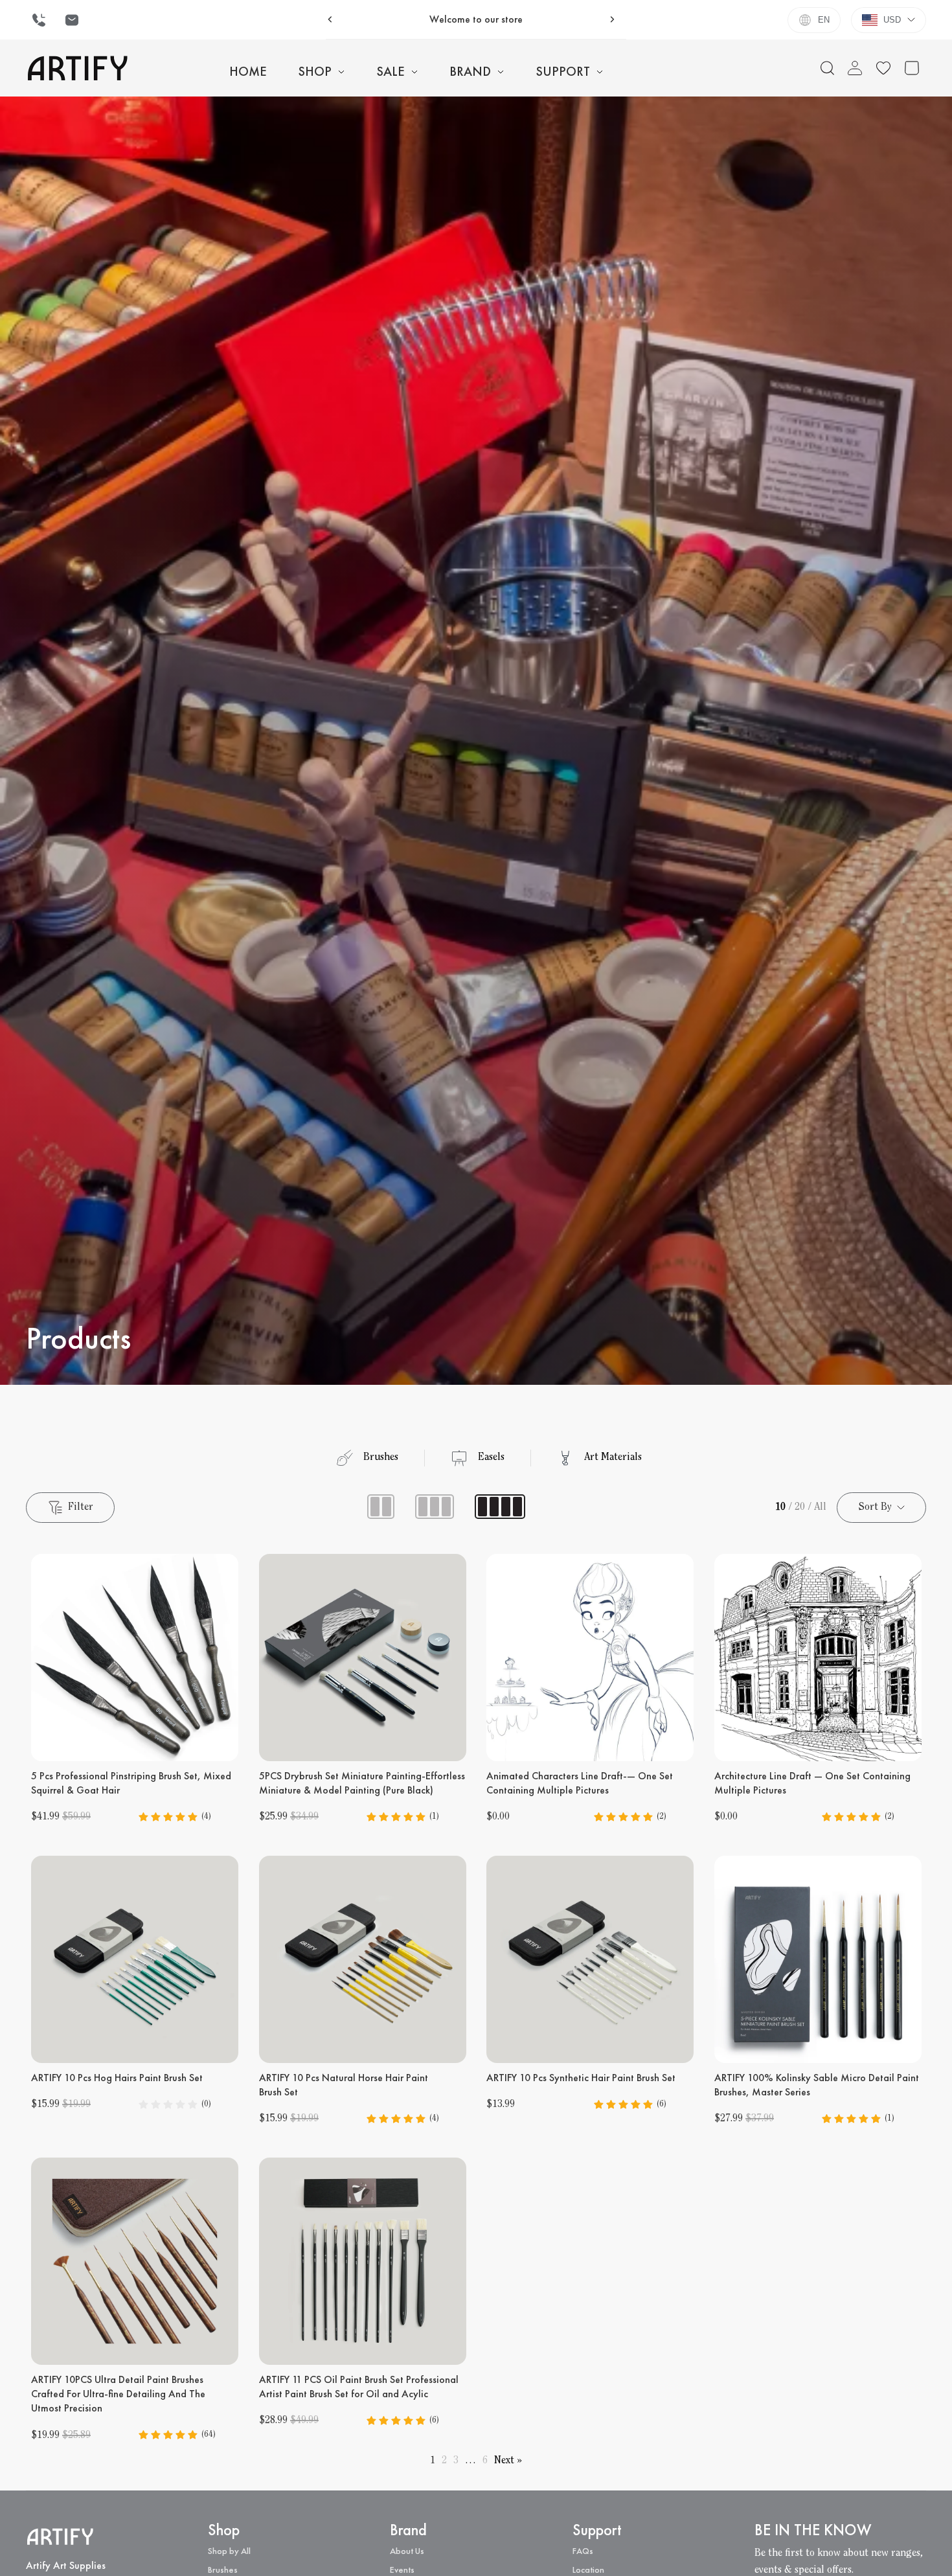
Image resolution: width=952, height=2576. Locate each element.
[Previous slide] (330, 19)
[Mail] (72, 20)
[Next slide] (612, 19)
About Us (407, 2551)
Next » (508, 2461)
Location (588, 2570)
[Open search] (828, 68)
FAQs (583, 2551)
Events (402, 2570)
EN (824, 20)
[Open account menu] (855, 68)
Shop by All (229, 2551)
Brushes (223, 2570)
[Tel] (39, 20)
